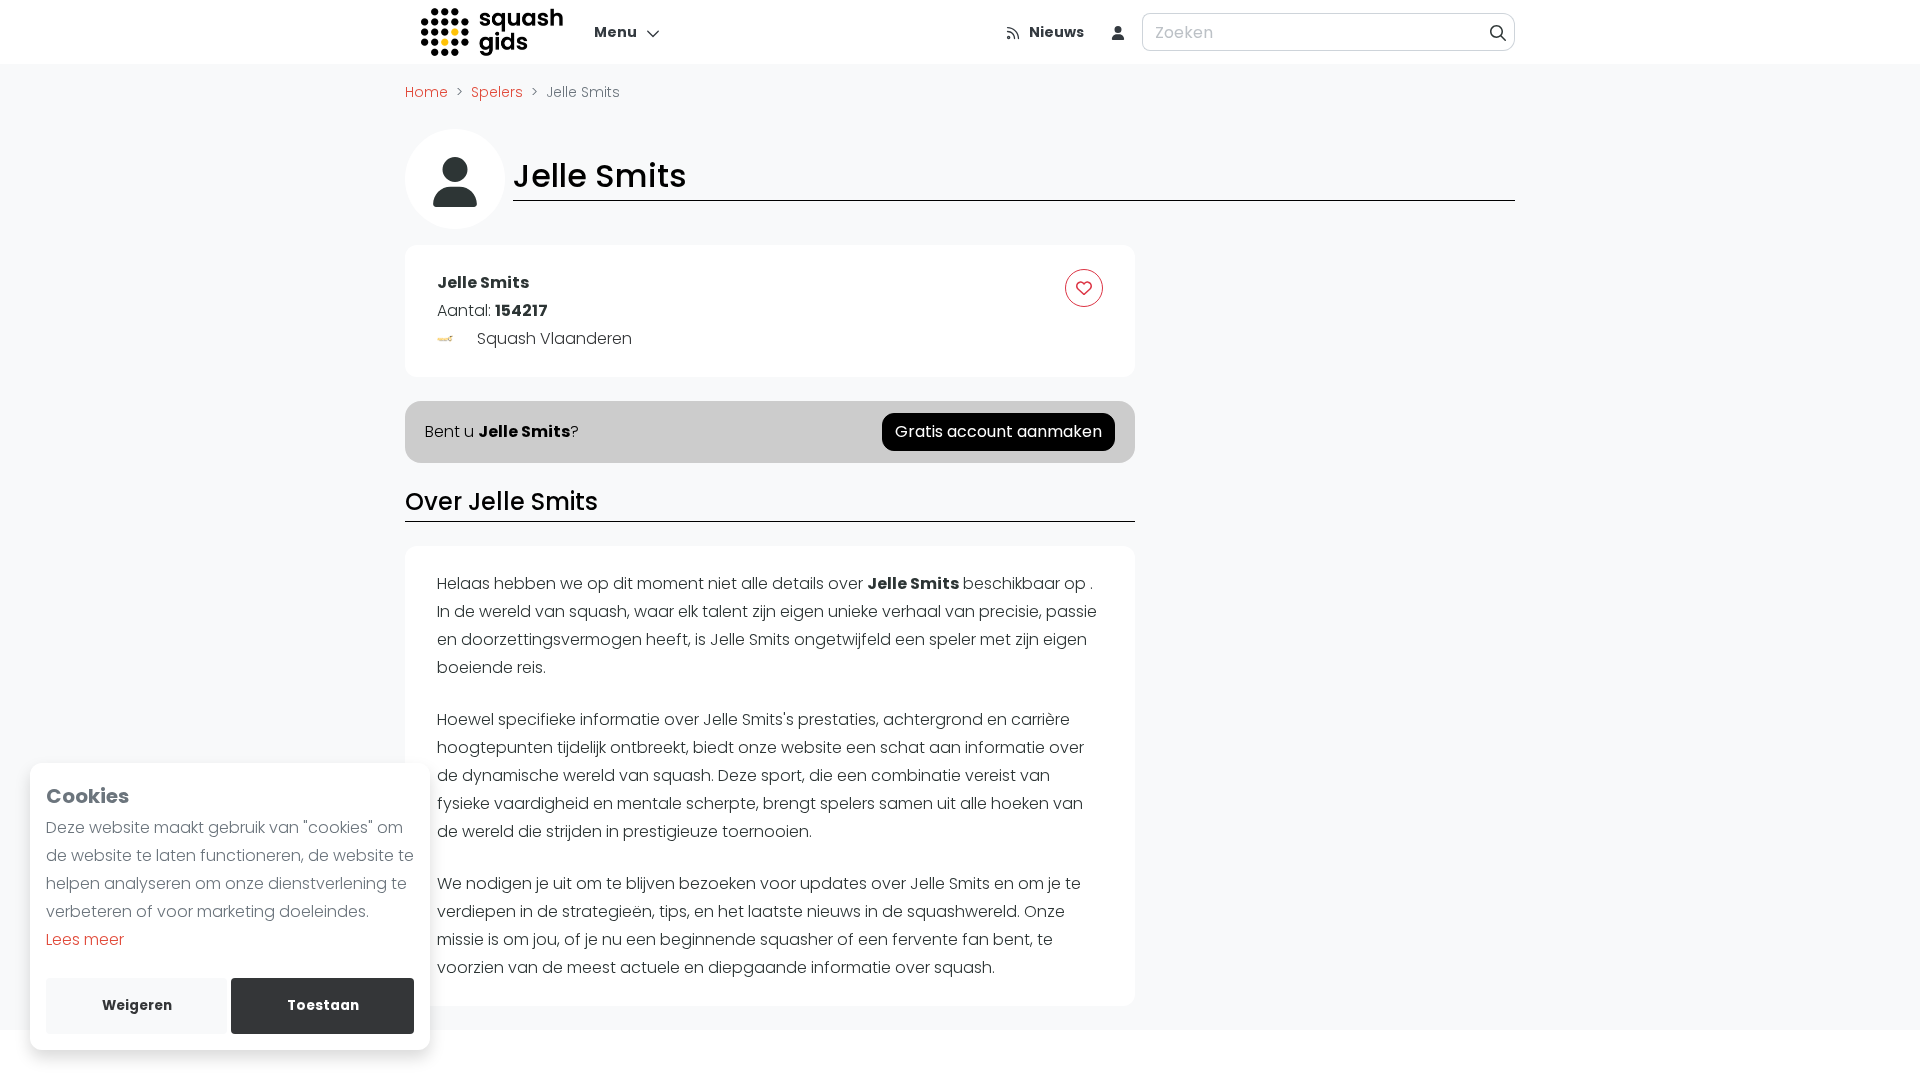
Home (426, 92)
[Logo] (493, 32)
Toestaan (323, 1005)
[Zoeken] (1498, 32)
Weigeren (137, 1005)
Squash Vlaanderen (554, 338)
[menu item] (1118, 32)
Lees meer (85, 939)
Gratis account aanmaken (998, 431)
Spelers (497, 92)
